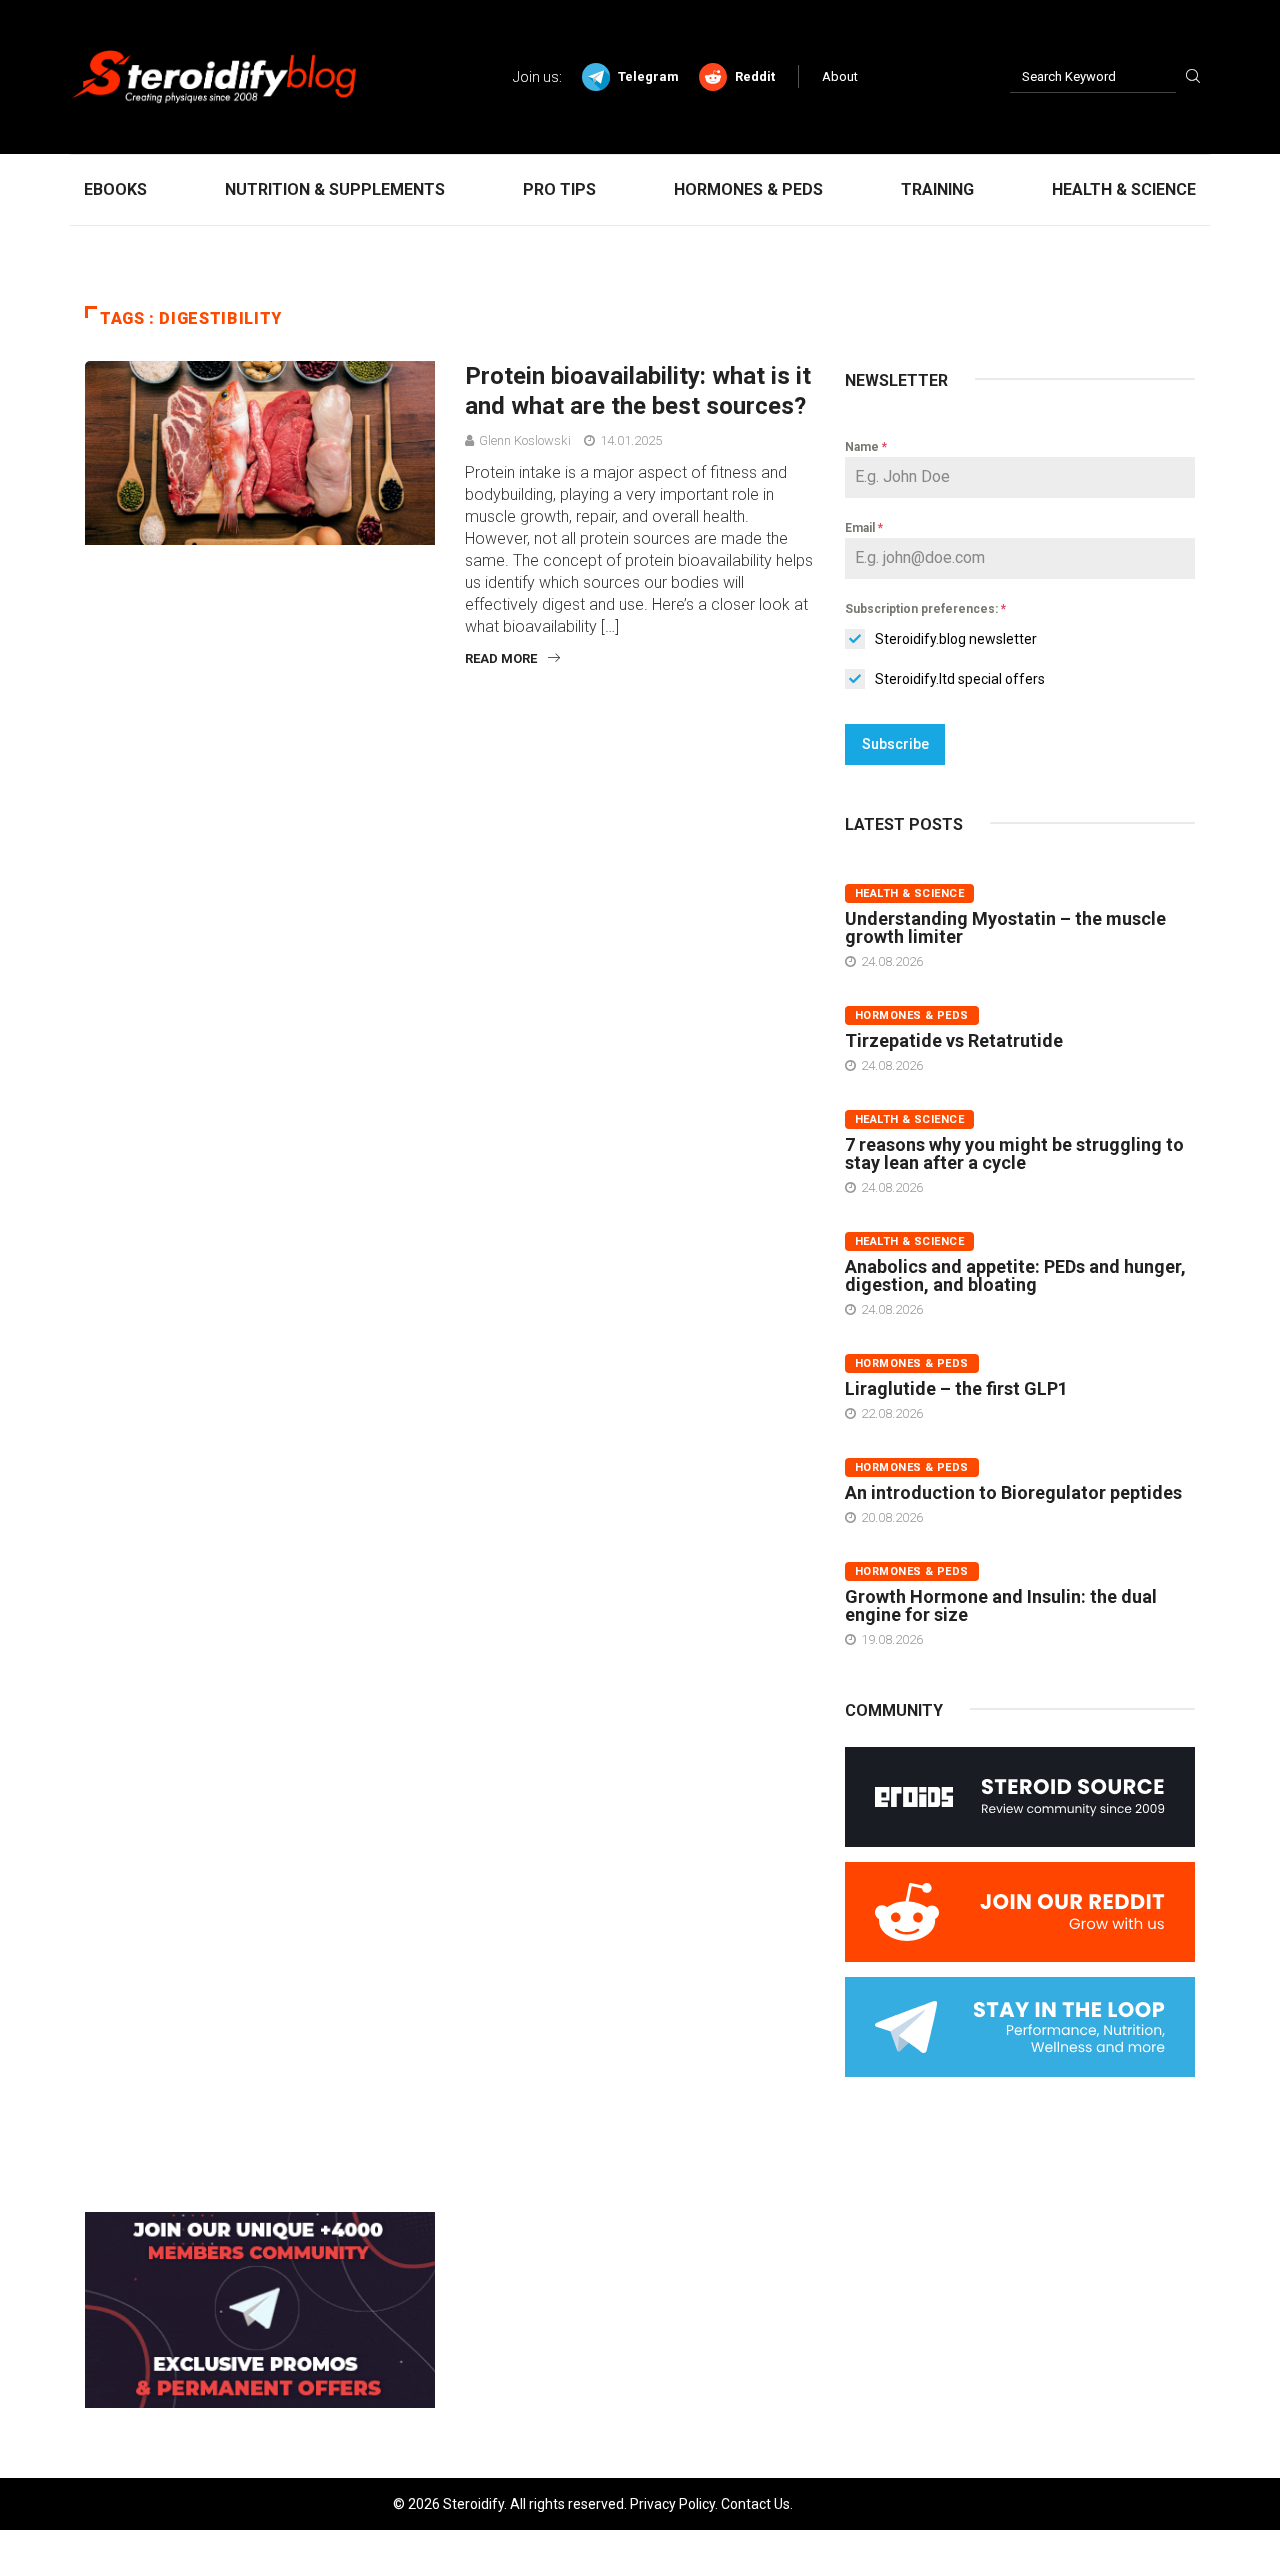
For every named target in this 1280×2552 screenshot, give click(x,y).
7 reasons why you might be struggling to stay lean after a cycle (1014, 1153)
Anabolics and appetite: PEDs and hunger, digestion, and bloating (1015, 1275)
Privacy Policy (672, 2504)
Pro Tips (559, 189)
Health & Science (1124, 189)
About (840, 76)
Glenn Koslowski (525, 440)
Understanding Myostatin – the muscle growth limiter (1005, 927)
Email (864, 528)
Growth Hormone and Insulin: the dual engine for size (1001, 1605)
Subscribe (895, 744)
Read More (501, 658)
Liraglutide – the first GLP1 (956, 1388)
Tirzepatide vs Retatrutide (954, 1040)
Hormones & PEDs (748, 189)
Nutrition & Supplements (335, 189)
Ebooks (115, 189)
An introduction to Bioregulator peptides (1013, 1492)
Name (866, 447)
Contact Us (755, 2504)
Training (937, 189)
